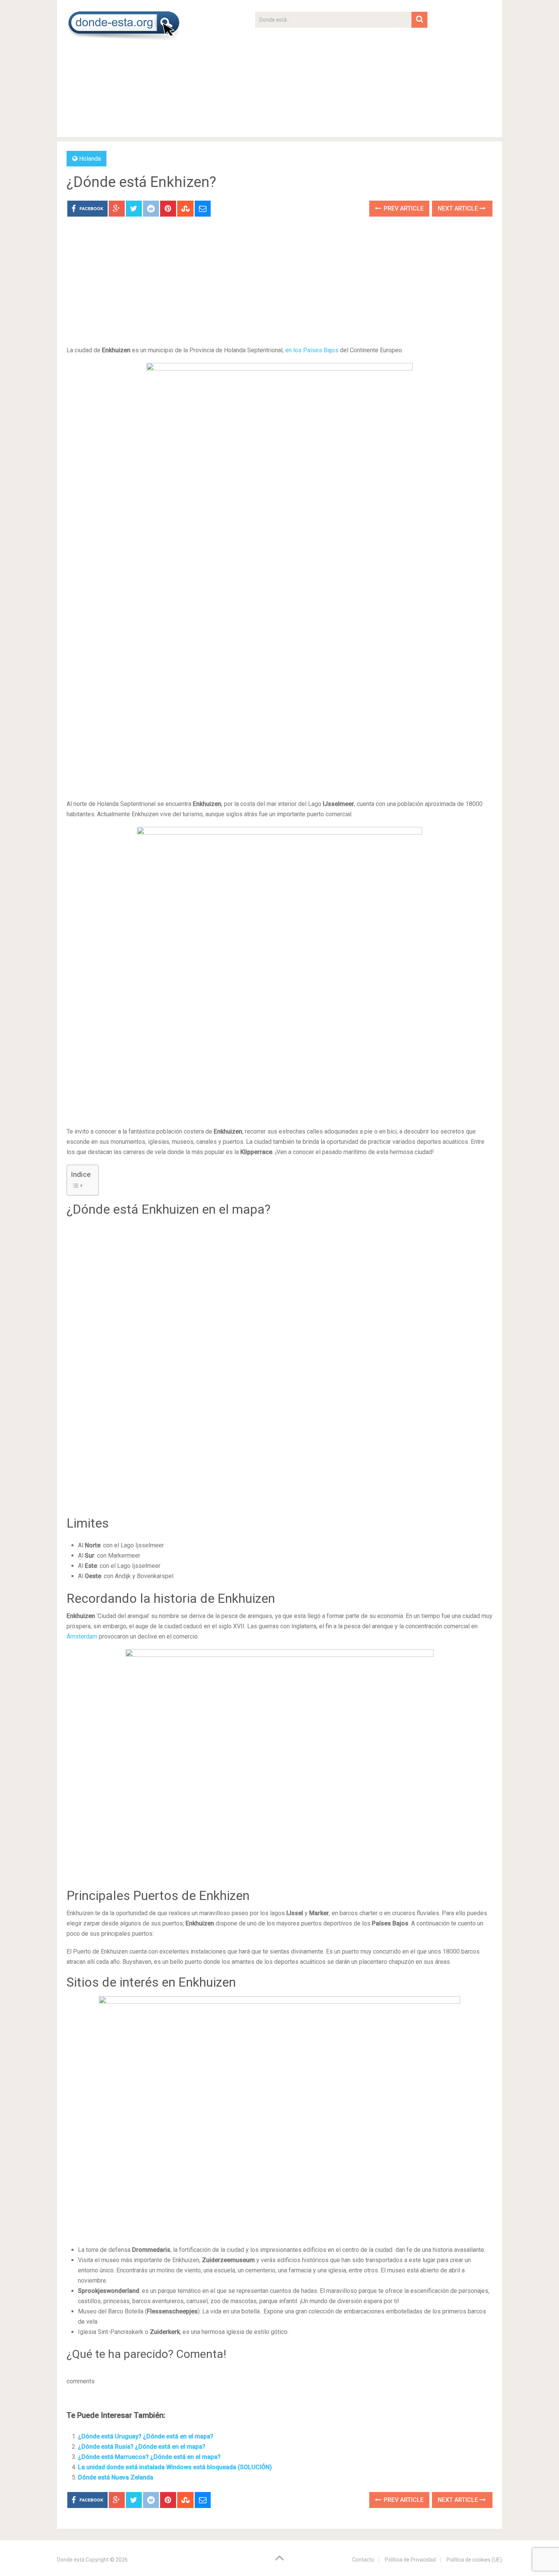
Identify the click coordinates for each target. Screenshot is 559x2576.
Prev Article (403, 208)
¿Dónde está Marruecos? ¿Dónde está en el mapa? (149, 2457)
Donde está (71, 2560)
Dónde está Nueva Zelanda (116, 2477)
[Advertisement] (341, 81)
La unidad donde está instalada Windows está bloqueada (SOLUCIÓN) (175, 2467)
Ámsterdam (82, 1636)
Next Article (459, 208)
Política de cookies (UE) (474, 2560)
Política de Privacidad (410, 2560)
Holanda (90, 159)
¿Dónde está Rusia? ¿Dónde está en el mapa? (142, 2447)
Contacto (363, 2560)
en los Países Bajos (312, 350)
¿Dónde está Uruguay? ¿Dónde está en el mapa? (146, 2436)
